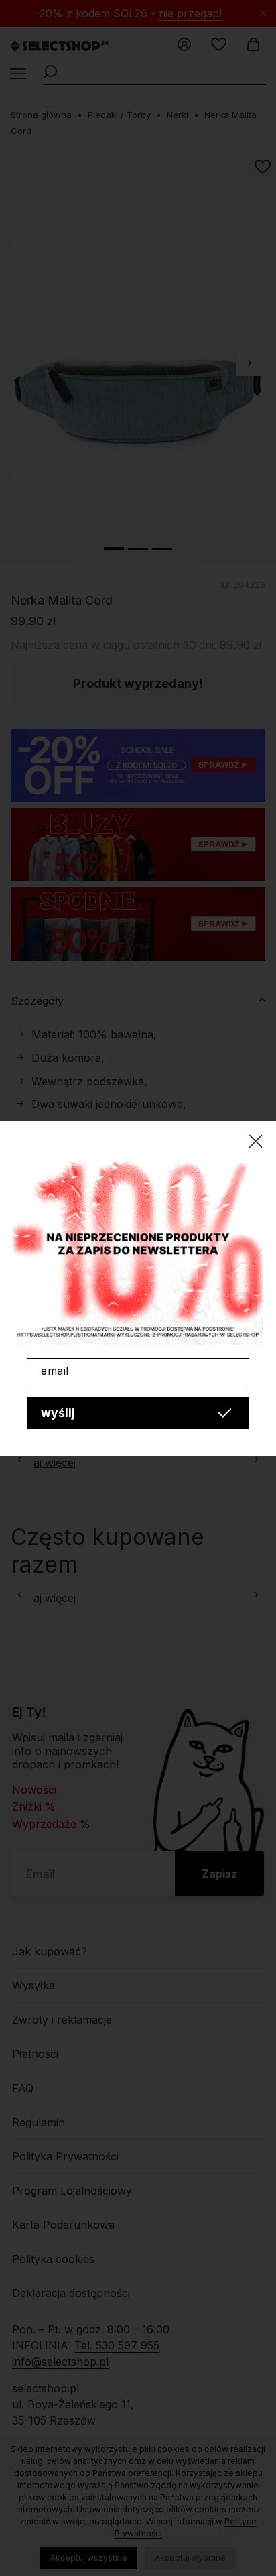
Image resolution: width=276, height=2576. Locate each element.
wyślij (58, 1413)
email (55, 1371)
